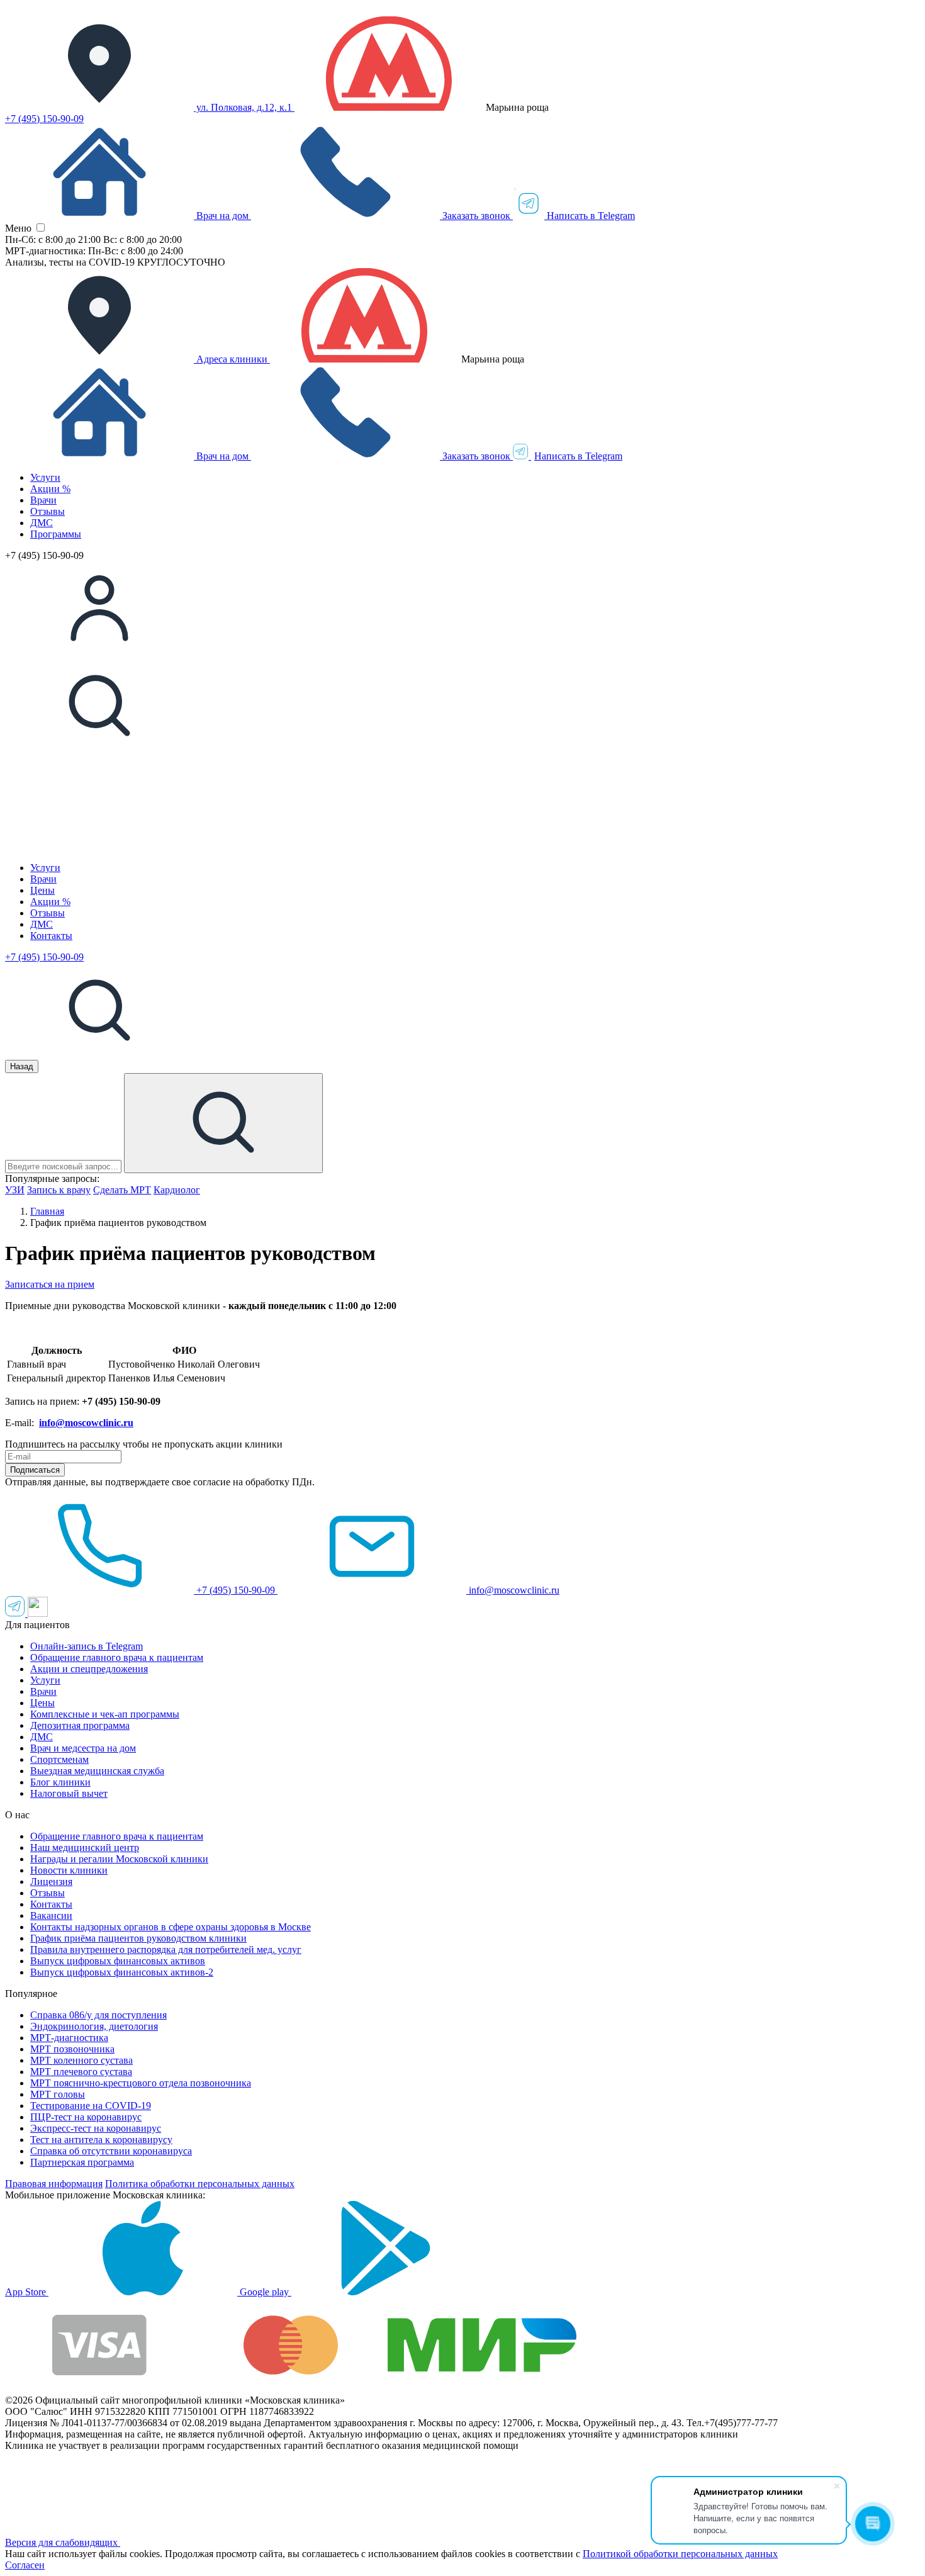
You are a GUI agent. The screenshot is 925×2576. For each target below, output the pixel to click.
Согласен (25, 2565)
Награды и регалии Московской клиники (119, 1859)
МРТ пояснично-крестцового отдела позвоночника (141, 2083)
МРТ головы (58, 2094)
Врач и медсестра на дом (83, 1748)
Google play (266, 2292)
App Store (27, 2292)
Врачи (43, 500)
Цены (42, 890)
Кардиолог (177, 1190)
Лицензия (51, 1881)
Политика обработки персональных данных (200, 2184)
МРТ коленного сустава (81, 2060)
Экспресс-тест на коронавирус (96, 2128)
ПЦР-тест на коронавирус (86, 2117)
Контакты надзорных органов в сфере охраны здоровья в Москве (171, 1927)
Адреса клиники (232, 359)
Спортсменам (59, 1759)
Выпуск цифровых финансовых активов (118, 1961)
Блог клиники (60, 1782)
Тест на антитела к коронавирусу (101, 2140)
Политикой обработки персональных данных (680, 2554)
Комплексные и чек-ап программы (105, 1714)
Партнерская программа (82, 2162)
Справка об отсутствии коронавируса (111, 2151)
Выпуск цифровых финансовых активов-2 (122, 1972)
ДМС (42, 523)
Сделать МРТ (122, 1190)
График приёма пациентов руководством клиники (138, 1938)
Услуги (45, 477)
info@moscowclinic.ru (513, 1590)
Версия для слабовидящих (63, 2542)
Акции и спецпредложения (89, 1669)
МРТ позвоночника (72, 2049)
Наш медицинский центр (85, 1848)
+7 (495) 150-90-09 (44, 119)
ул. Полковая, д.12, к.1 (244, 107)
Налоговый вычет (69, 1793)
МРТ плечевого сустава (81, 2072)
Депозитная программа (80, 1725)
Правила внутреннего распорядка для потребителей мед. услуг (166, 1949)
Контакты (51, 936)
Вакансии (51, 1915)
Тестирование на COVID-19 (91, 2106)
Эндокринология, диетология (94, 2026)
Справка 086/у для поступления (98, 2015)
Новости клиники (69, 1870)
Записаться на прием (50, 1284)
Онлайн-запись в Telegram (87, 1646)
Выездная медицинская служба (97, 1771)
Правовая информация (54, 2184)
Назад (22, 1066)
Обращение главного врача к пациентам (117, 1657)
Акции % (50, 489)
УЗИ (15, 1190)
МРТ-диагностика (69, 2038)
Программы (56, 534)
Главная (47, 1211)
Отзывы (48, 511)
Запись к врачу (59, 1190)
